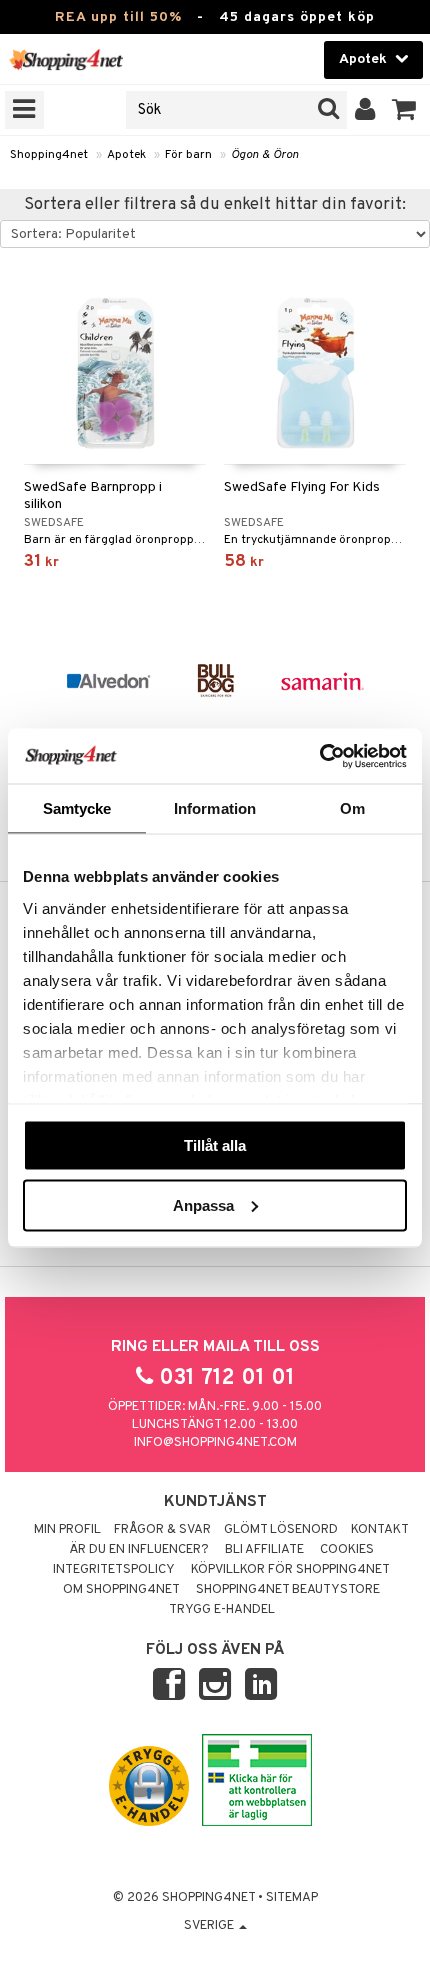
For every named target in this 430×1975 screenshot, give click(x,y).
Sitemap (292, 1898)
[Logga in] (365, 110)
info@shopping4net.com (215, 1443)
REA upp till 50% (118, 17)
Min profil (67, 1530)
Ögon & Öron (265, 155)
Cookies (347, 1550)
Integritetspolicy (114, 1570)
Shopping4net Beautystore (288, 1590)
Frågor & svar (162, 1530)
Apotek (126, 155)
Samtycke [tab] (77, 808)
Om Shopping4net (121, 1590)
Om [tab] (352, 808)
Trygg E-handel (222, 1610)
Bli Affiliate (264, 1550)
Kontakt (380, 1530)
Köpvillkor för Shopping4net (290, 1570)
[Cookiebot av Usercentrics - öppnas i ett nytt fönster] (319, 756)
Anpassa (203, 1204)
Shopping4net (49, 155)
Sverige (210, 1926)
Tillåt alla (215, 1145)
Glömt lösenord (281, 1530)
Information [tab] (215, 808)
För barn (188, 155)
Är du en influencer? (139, 1550)
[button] (404, 110)
